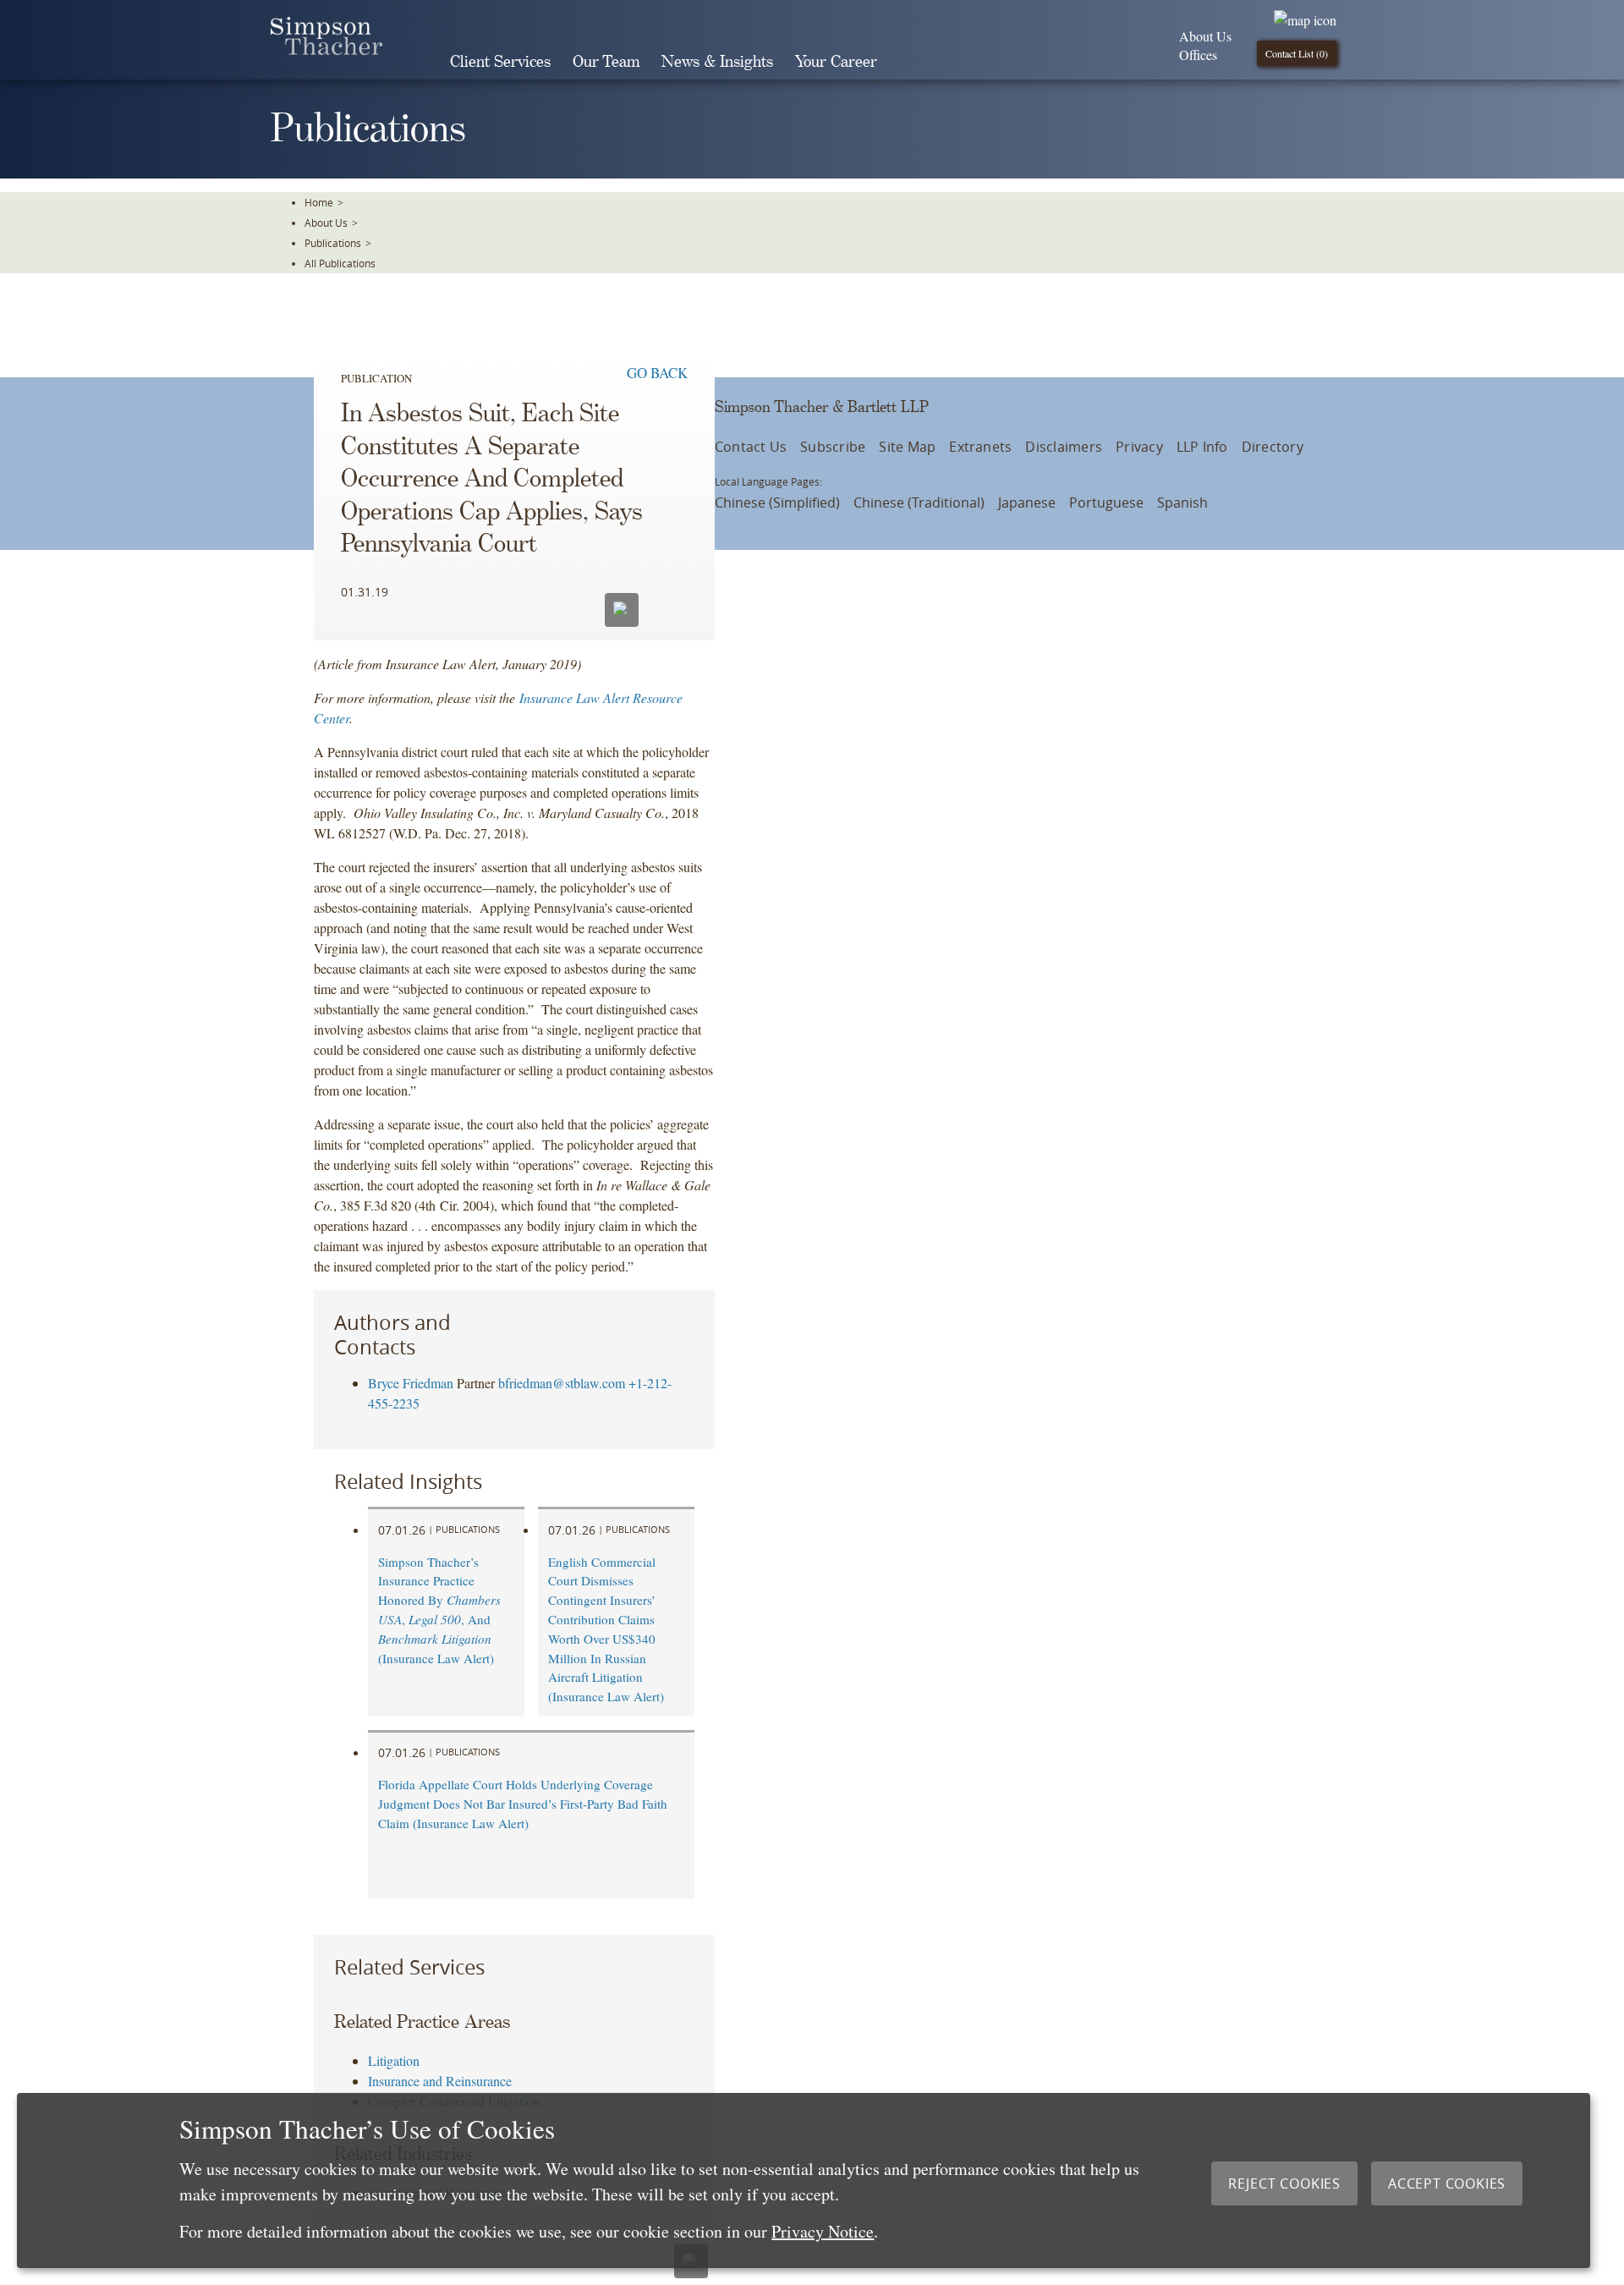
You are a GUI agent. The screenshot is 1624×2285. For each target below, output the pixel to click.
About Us (1205, 36)
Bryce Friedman (411, 1383)
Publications (333, 243)
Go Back (657, 373)
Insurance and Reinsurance (440, 2081)
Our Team (606, 62)
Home (319, 202)
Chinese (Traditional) (919, 503)
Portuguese (1106, 503)
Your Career (836, 62)
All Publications (340, 263)
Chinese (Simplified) (777, 503)
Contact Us (751, 447)
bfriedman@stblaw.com (562, 1383)
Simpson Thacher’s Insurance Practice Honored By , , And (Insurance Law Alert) (439, 1610)
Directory (1273, 447)
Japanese (1027, 503)
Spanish (1182, 503)
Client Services (500, 62)
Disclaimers (1064, 447)
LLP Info (1202, 447)
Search (912, 62)
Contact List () (1297, 53)
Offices (1198, 55)
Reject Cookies (1284, 2183)
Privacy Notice (823, 2231)
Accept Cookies (1447, 2183)
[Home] (326, 49)
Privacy (1139, 447)
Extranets (980, 447)
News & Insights (717, 62)
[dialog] (804, 2181)
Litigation (394, 2060)
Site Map (907, 447)
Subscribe (833, 447)
